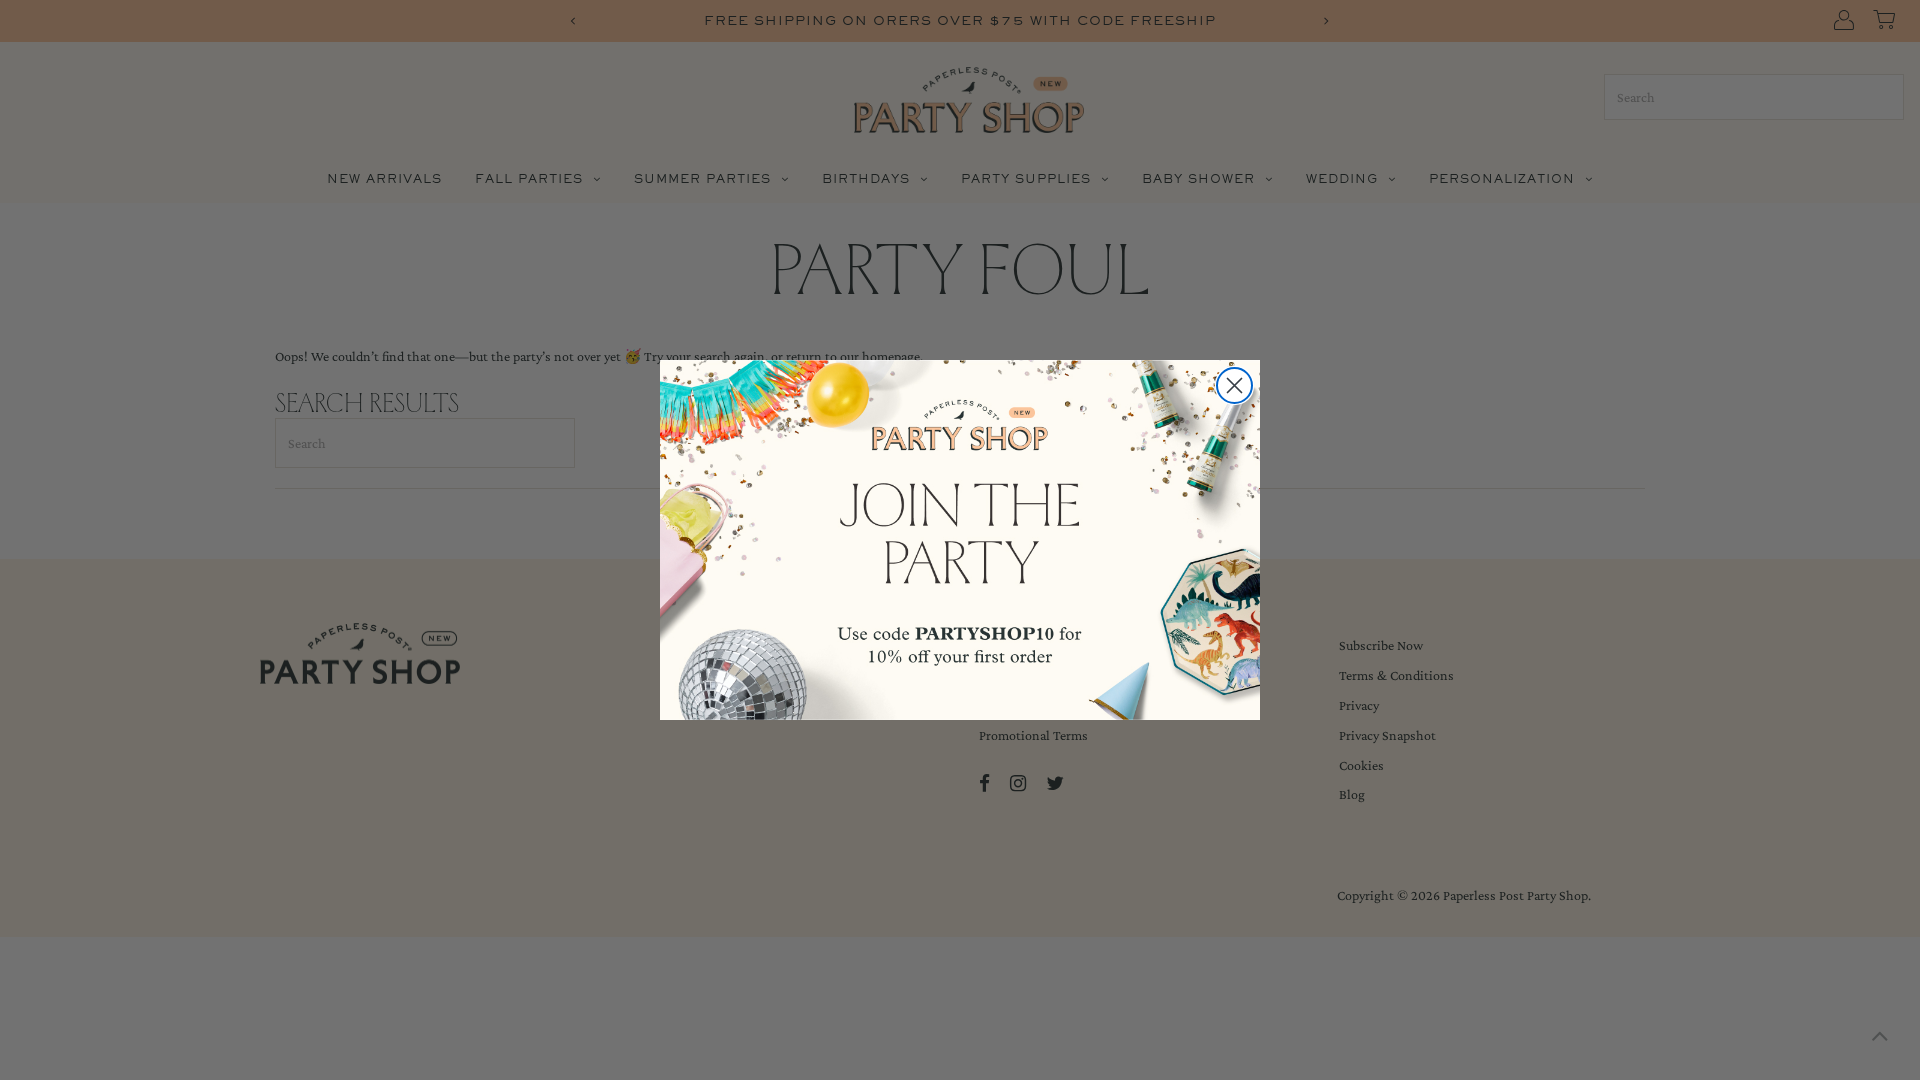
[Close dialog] (1234, 385)
